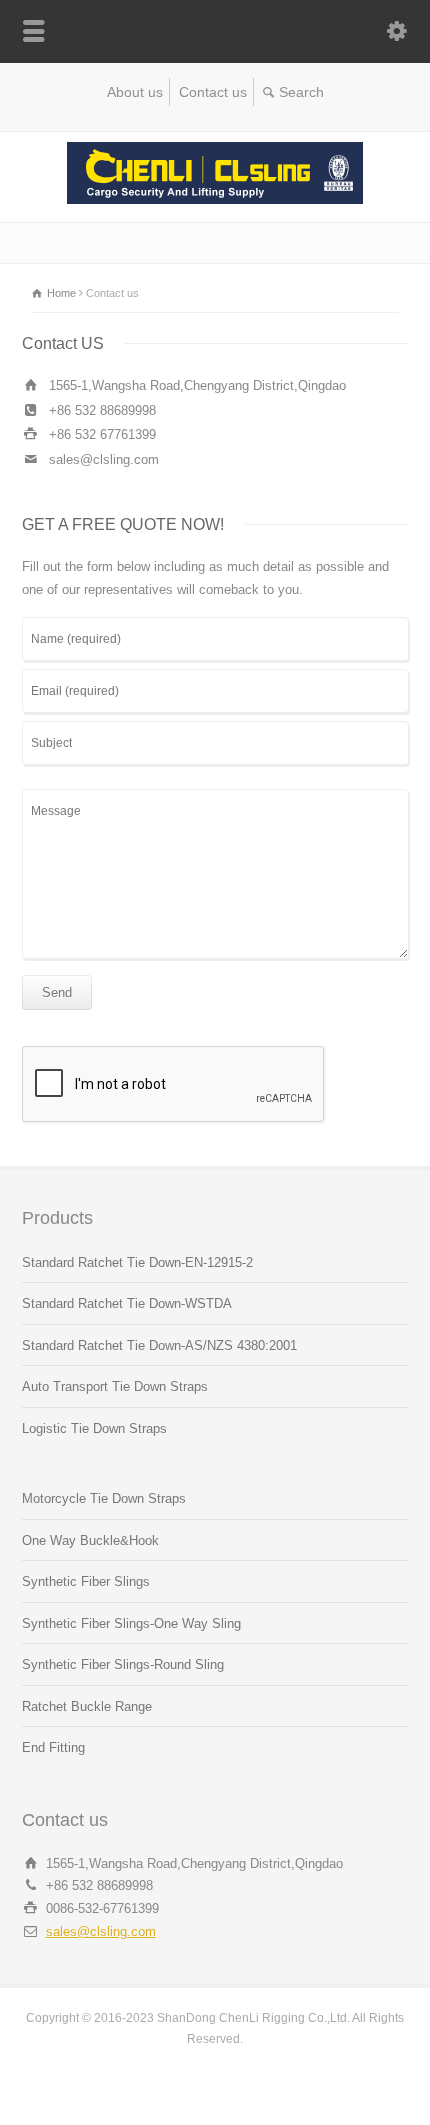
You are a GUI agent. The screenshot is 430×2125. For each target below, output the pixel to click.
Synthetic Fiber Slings (86, 1581)
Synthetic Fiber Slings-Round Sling (123, 1664)
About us (135, 92)
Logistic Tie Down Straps (94, 1428)
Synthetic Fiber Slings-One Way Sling (131, 1623)
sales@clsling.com (101, 1931)
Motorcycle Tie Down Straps (104, 1498)
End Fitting (53, 1747)
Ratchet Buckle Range (87, 1706)
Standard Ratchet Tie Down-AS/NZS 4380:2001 (159, 1345)
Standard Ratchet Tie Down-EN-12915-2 (137, 1262)
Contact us (213, 92)
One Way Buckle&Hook (90, 1540)
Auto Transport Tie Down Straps (115, 1386)
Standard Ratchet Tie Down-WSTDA (127, 1303)
